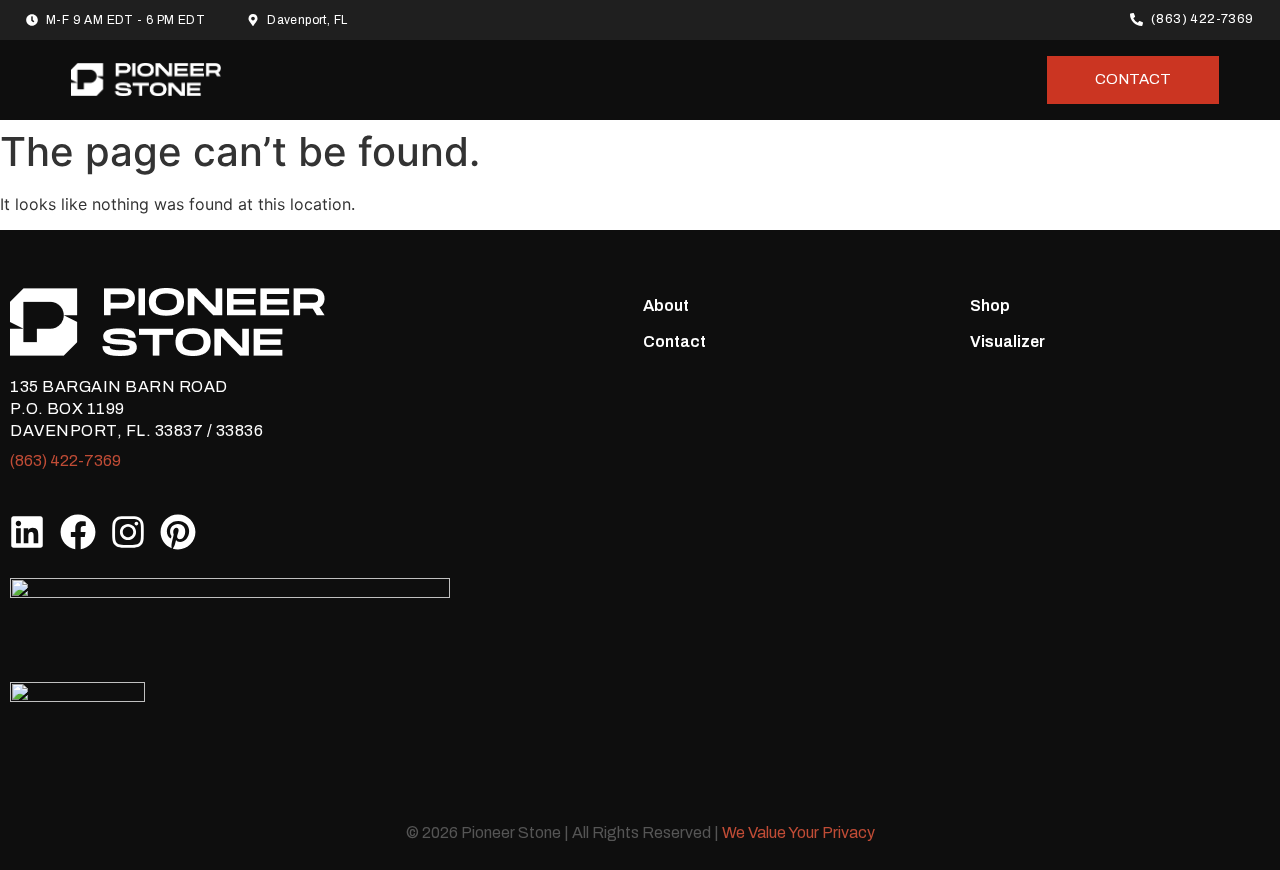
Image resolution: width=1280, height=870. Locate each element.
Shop (990, 305)
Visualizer (1007, 341)
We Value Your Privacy (798, 832)
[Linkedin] (27, 532)
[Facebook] (77, 532)
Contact (674, 341)
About (666, 305)
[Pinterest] (178, 532)
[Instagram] (128, 532)
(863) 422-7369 (65, 460)
